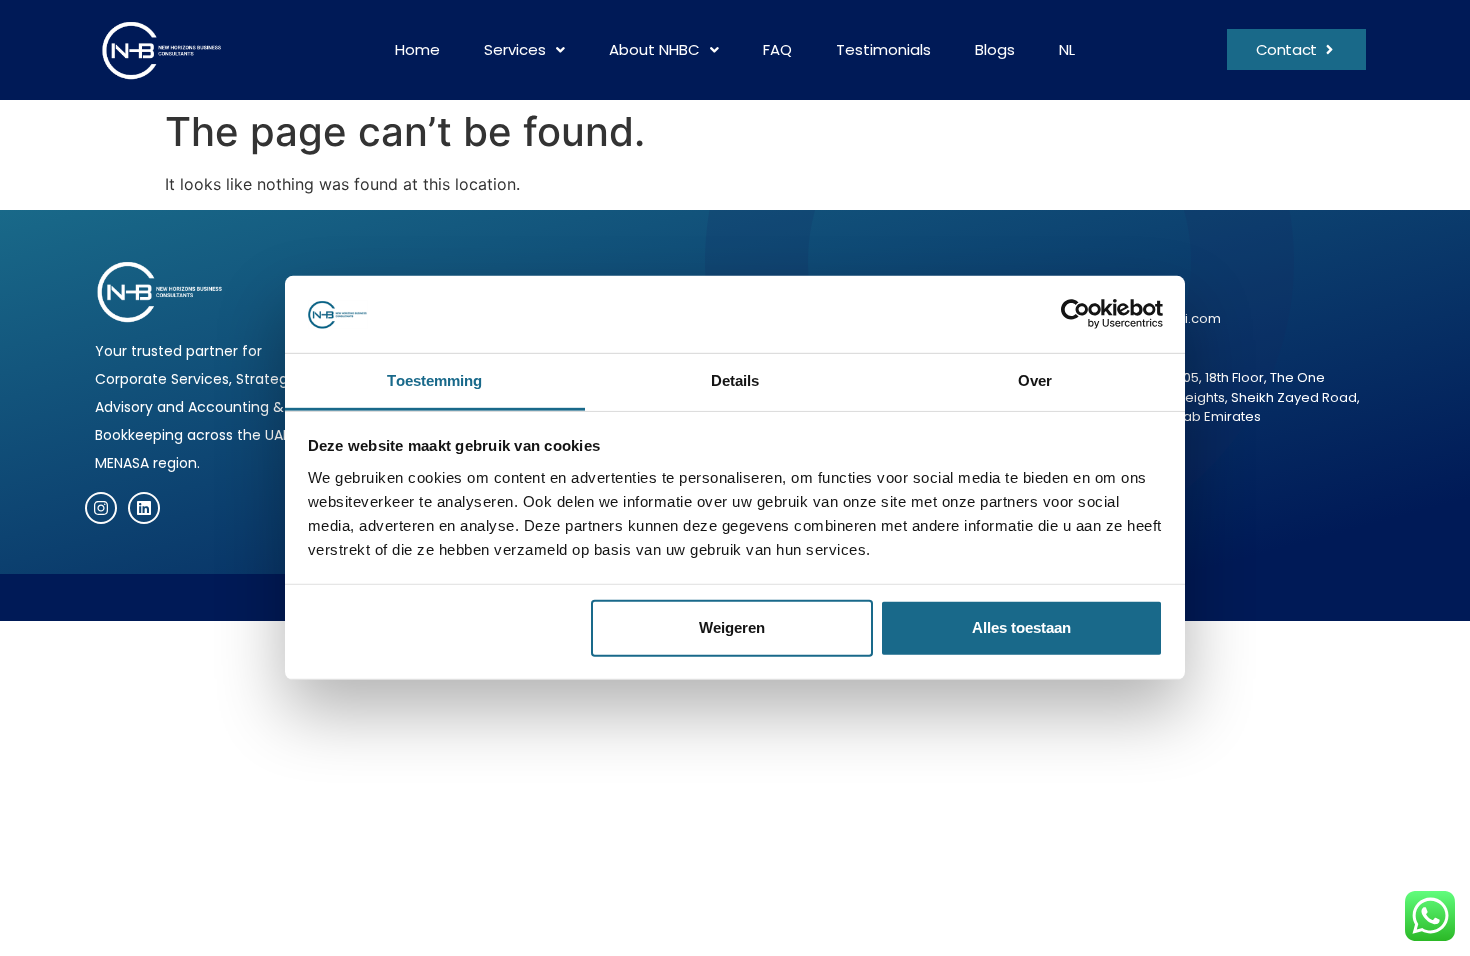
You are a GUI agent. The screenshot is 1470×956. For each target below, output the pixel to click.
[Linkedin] (144, 508)
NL (1067, 49)
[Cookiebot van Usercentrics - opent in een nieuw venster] (1075, 314)
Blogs (995, 49)
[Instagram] (101, 508)
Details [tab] (735, 380)
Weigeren (732, 627)
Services (515, 49)
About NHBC (654, 49)
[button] (524, 50)
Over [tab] (1035, 380)
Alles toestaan (1021, 627)
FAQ (777, 49)
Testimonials (883, 49)
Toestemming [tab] (434, 380)
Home (417, 49)
